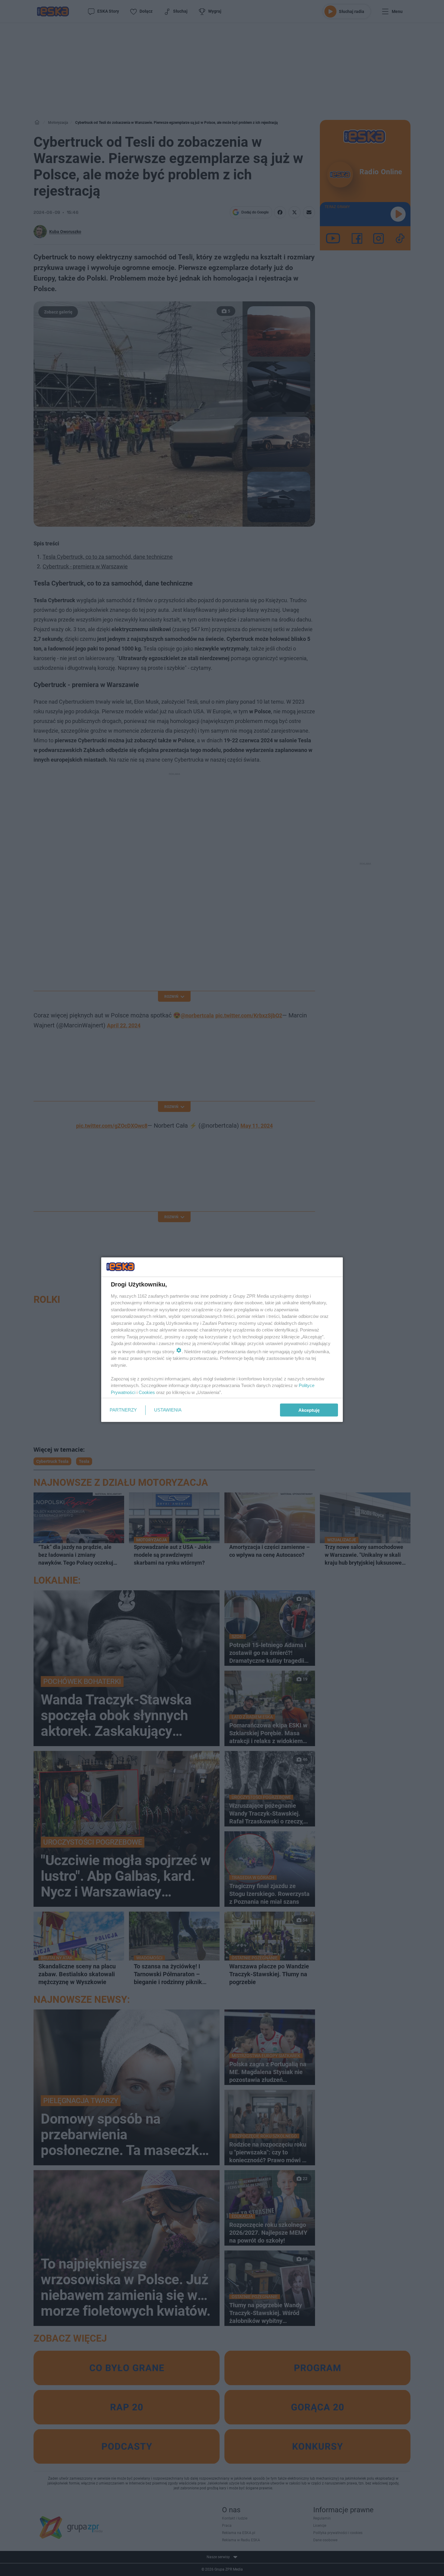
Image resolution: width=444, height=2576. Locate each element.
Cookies (147, 1392)
